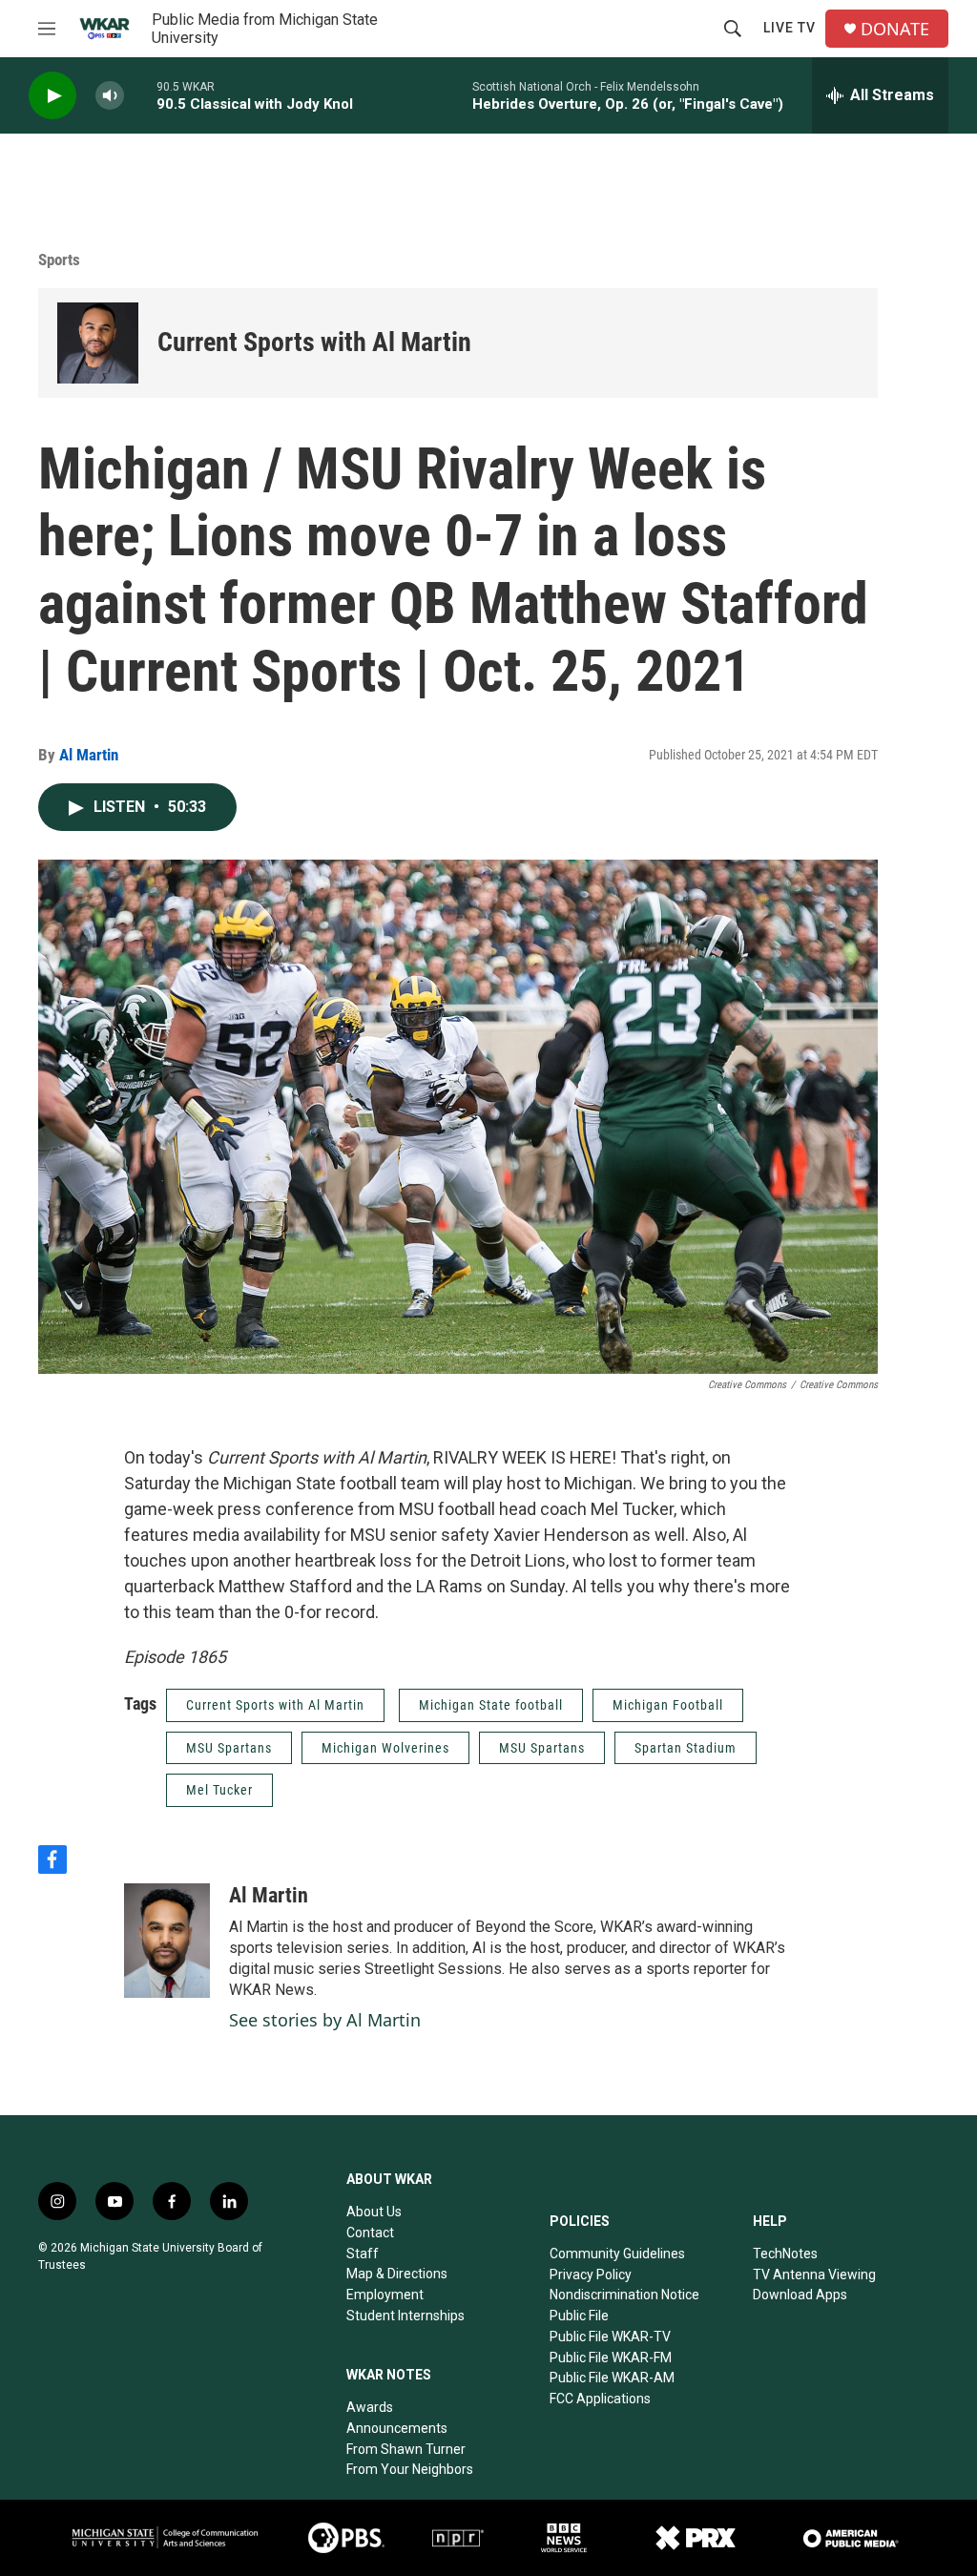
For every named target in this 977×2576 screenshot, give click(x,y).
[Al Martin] (167, 1941)
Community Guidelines (617, 2254)
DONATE (895, 29)
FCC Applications (600, 2399)
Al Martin (89, 755)
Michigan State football (491, 1705)
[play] (52, 96)
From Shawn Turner (406, 2449)
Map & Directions (397, 2274)
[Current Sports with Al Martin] (98, 343)
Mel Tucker (219, 1790)
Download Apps (800, 2295)
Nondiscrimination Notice (624, 2295)
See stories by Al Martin (325, 2020)
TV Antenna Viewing (814, 2275)
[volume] (110, 96)
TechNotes (785, 2254)
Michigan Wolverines (385, 1748)
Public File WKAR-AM (612, 2378)
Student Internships (405, 2316)
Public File (579, 2316)
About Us (374, 2212)
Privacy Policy (591, 2275)
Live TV (790, 28)
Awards (370, 2407)
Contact (370, 2233)
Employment (385, 2295)
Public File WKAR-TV (610, 2337)
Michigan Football (668, 1705)
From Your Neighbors (410, 2469)
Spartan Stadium (686, 1748)
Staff (363, 2254)
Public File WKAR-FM (611, 2358)
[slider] (140, 95)
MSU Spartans (229, 1748)
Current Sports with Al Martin (314, 342)
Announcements (397, 2428)
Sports (59, 260)
